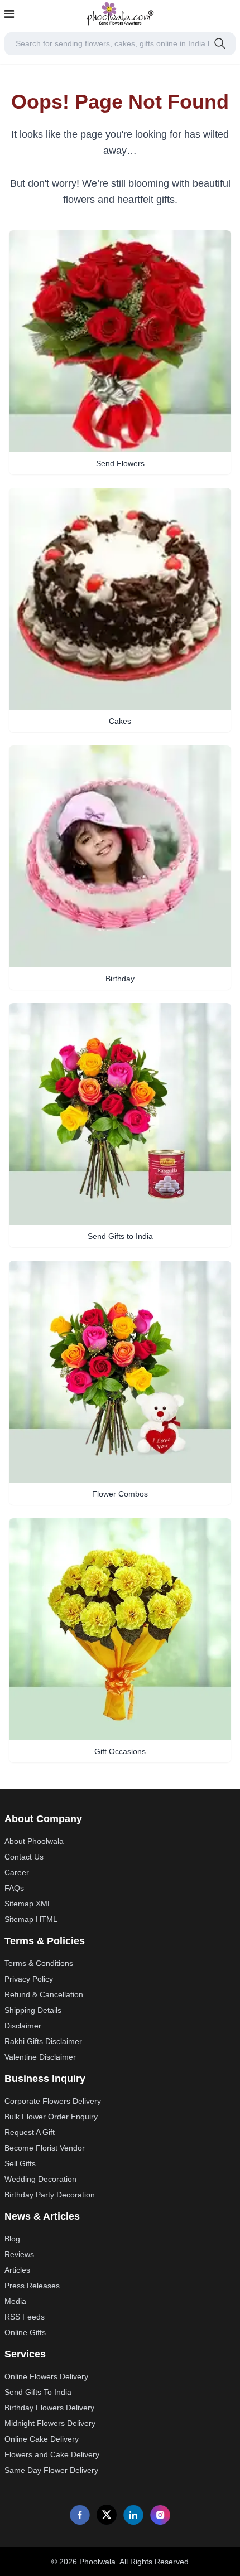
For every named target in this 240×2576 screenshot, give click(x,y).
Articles (17, 2270)
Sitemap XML (28, 1904)
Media (15, 2301)
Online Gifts (25, 2332)
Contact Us (24, 1857)
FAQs (14, 1888)
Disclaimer (23, 2026)
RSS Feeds (25, 2317)
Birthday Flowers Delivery (49, 2408)
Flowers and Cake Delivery (52, 2454)
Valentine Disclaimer (40, 2057)
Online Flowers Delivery (46, 2376)
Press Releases (32, 2286)
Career (17, 1872)
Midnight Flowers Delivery (50, 2423)
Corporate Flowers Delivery (53, 2101)
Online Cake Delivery (42, 2439)
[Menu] (9, 14)
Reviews (19, 2254)
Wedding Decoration (40, 2179)
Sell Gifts (20, 2163)
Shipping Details (33, 2010)
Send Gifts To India (38, 2392)
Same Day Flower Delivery (51, 2470)
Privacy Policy (29, 1979)
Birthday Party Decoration (50, 2195)
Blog (12, 2239)
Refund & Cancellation (44, 1994)
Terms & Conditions (39, 1963)
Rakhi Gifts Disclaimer (43, 2041)
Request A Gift (30, 2132)
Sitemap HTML (31, 1919)
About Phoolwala (34, 1841)
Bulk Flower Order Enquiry (51, 2117)
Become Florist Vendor (45, 2148)
